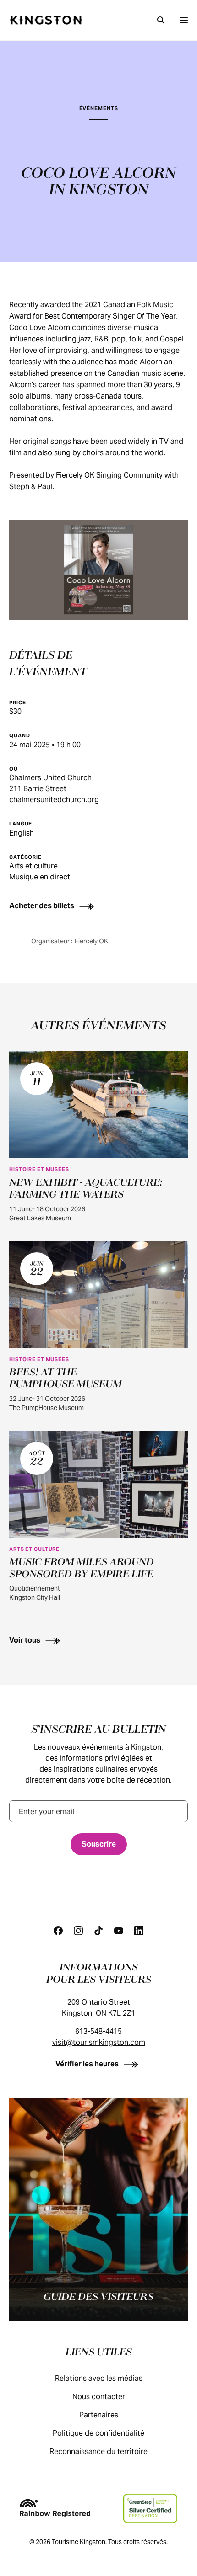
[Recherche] (161, 20)
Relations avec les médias (99, 2378)
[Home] (46, 20)
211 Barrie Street (38, 789)
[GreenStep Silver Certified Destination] (150, 2508)
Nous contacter (99, 2397)
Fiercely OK (91, 941)
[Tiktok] (98, 1931)
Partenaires (99, 2415)
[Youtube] (119, 1931)
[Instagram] (78, 1931)
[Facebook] (58, 1931)
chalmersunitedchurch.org (54, 800)
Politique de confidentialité (98, 2433)
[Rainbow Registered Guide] (55, 2508)
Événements (99, 108)
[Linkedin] (139, 1931)
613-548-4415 (98, 2031)
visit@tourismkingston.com (99, 2042)
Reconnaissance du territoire (98, 2451)
